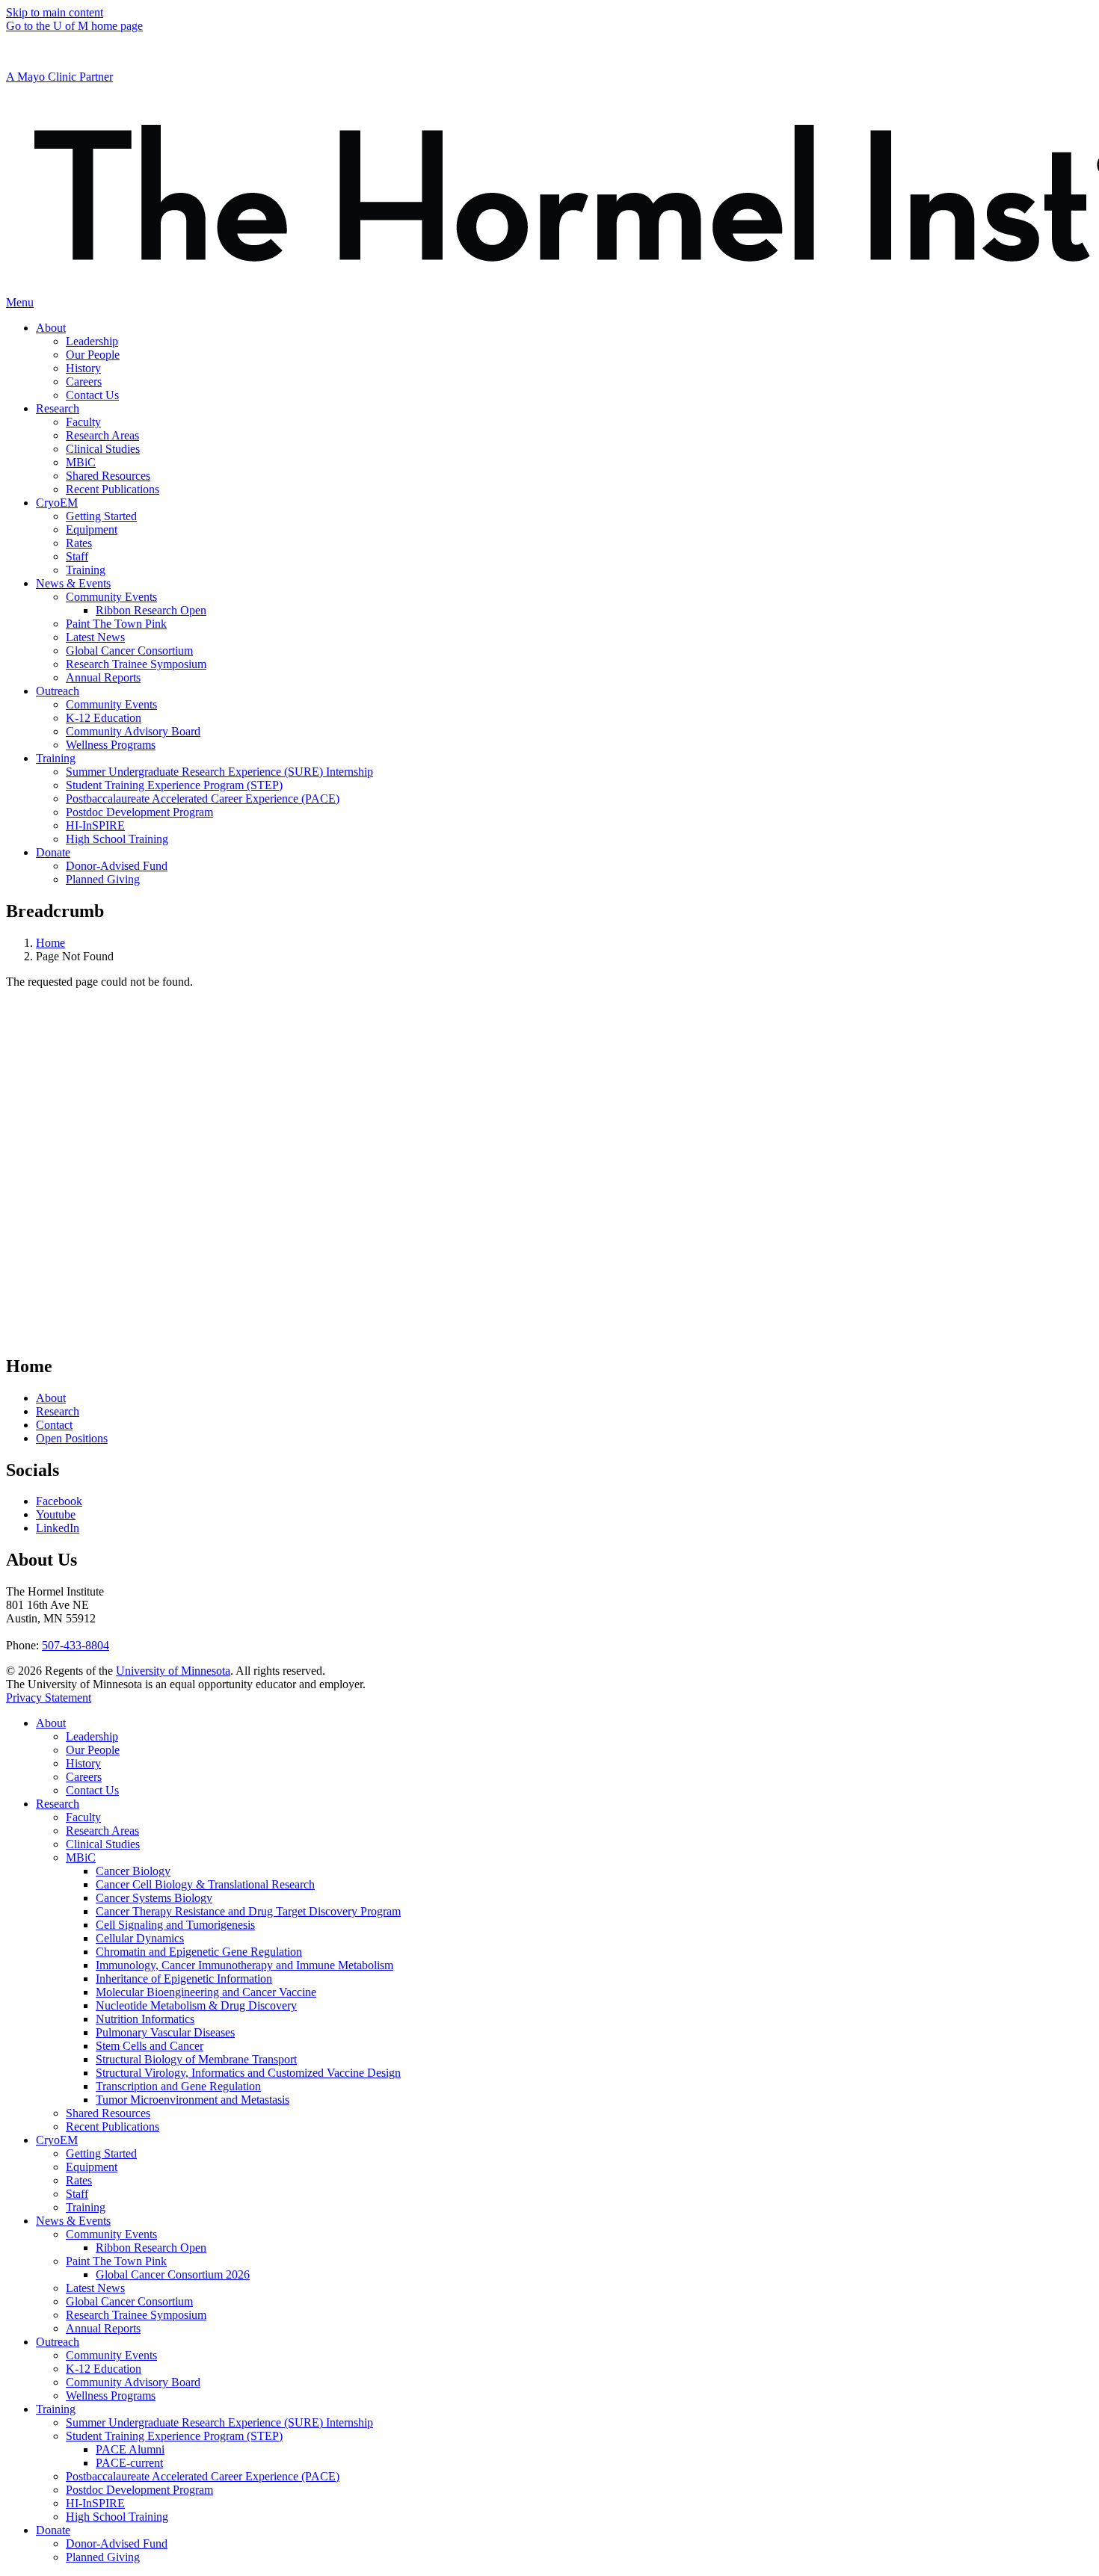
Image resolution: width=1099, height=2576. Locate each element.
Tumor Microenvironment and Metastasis (193, 2100)
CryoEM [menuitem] (57, 503)
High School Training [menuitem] (117, 839)
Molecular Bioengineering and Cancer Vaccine (206, 1992)
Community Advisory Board (133, 2382)
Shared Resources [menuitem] (108, 476)
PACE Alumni (130, 2449)
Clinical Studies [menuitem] (103, 449)
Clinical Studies (103, 1844)
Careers (84, 1777)
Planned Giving (103, 2557)
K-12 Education (104, 2369)
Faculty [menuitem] (83, 422)
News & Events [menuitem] (73, 583)
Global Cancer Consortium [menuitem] (129, 651)
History (83, 1763)
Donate (53, 2530)
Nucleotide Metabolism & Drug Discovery (196, 2005)
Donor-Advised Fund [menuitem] (117, 866)
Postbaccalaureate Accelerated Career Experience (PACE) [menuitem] (203, 799)
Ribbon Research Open (151, 2248)
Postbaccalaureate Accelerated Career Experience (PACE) (203, 2476)
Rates (79, 2180)
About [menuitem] (51, 328)
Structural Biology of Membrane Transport (196, 2059)
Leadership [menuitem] (92, 341)
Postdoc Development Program (139, 2490)
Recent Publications (113, 2126)
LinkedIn (58, 1528)
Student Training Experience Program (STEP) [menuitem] (174, 785)
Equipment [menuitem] (92, 529)
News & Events (73, 2221)
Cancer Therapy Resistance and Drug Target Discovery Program (248, 1911)
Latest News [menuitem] (95, 637)
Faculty (83, 1817)
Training (86, 2207)
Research (58, 1411)
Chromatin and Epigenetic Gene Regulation (199, 1952)
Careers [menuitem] (84, 382)
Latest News (95, 2288)
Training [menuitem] (86, 570)
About (51, 1398)
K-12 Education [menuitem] (104, 718)
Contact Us (92, 1790)
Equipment (92, 2167)
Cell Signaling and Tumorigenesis (175, 1925)
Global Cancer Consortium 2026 (173, 2274)
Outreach (58, 2342)
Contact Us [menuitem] (92, 395)
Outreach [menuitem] (58, 691)
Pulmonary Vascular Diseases (165, 2032)
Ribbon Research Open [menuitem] (151, 610)
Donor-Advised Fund (117, 2543)
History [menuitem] (83, 368)
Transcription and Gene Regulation (178, 2086)
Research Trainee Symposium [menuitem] (136, 664)
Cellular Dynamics (140, 1938)
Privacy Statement (49, 1698)
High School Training (117, 2517)
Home (50, 943)
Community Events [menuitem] (111, 597)
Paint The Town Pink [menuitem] (116, 624)
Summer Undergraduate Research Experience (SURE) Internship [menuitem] (219, 772)
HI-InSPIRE (95, 2503)
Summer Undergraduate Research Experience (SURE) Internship (219, 2422)
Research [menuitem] (58, 408)
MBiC (81, 1857)
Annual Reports (103, 2328)
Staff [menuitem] (77, 556)
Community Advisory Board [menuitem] (133, 731)
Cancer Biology (133, 1871)
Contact (54, 1425)
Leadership (92, 1736)
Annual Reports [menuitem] (103, 677)
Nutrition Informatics (145, 2019)
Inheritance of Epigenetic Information (184, 1979)
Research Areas (102, 1831)
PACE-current (129, 2463)
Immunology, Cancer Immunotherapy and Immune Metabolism (244, 1965)
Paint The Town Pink (116, 2261)
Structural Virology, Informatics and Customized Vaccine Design (248, 2073)
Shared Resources (108, 2113)
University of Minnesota (173, 1671)
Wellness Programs (111, 2396)
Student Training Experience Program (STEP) (174, 2436)
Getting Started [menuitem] (101, 516)
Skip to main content (55, 12)
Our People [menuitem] (93, 355)
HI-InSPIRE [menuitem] (95, 825)
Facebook (59, 1501)
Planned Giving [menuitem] (103, 879)
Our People (93, 1750)
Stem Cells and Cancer (150, 2046)
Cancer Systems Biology (154, 1898)
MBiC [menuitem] (81, 462)
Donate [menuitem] (53, 852)
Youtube (56, 1514)
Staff (77, 2194)
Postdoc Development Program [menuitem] (139, 812)
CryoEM (57, 2140)
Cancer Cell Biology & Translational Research (205, 1884)
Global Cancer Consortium (129, 2301)
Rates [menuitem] (79, 543)
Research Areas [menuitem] (102, 435)
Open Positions (72, 1438)
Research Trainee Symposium (136, 2315)
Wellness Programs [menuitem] (111, 745)
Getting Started (101, 2153)
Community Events (111, 2234)
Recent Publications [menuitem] (113, 489)
